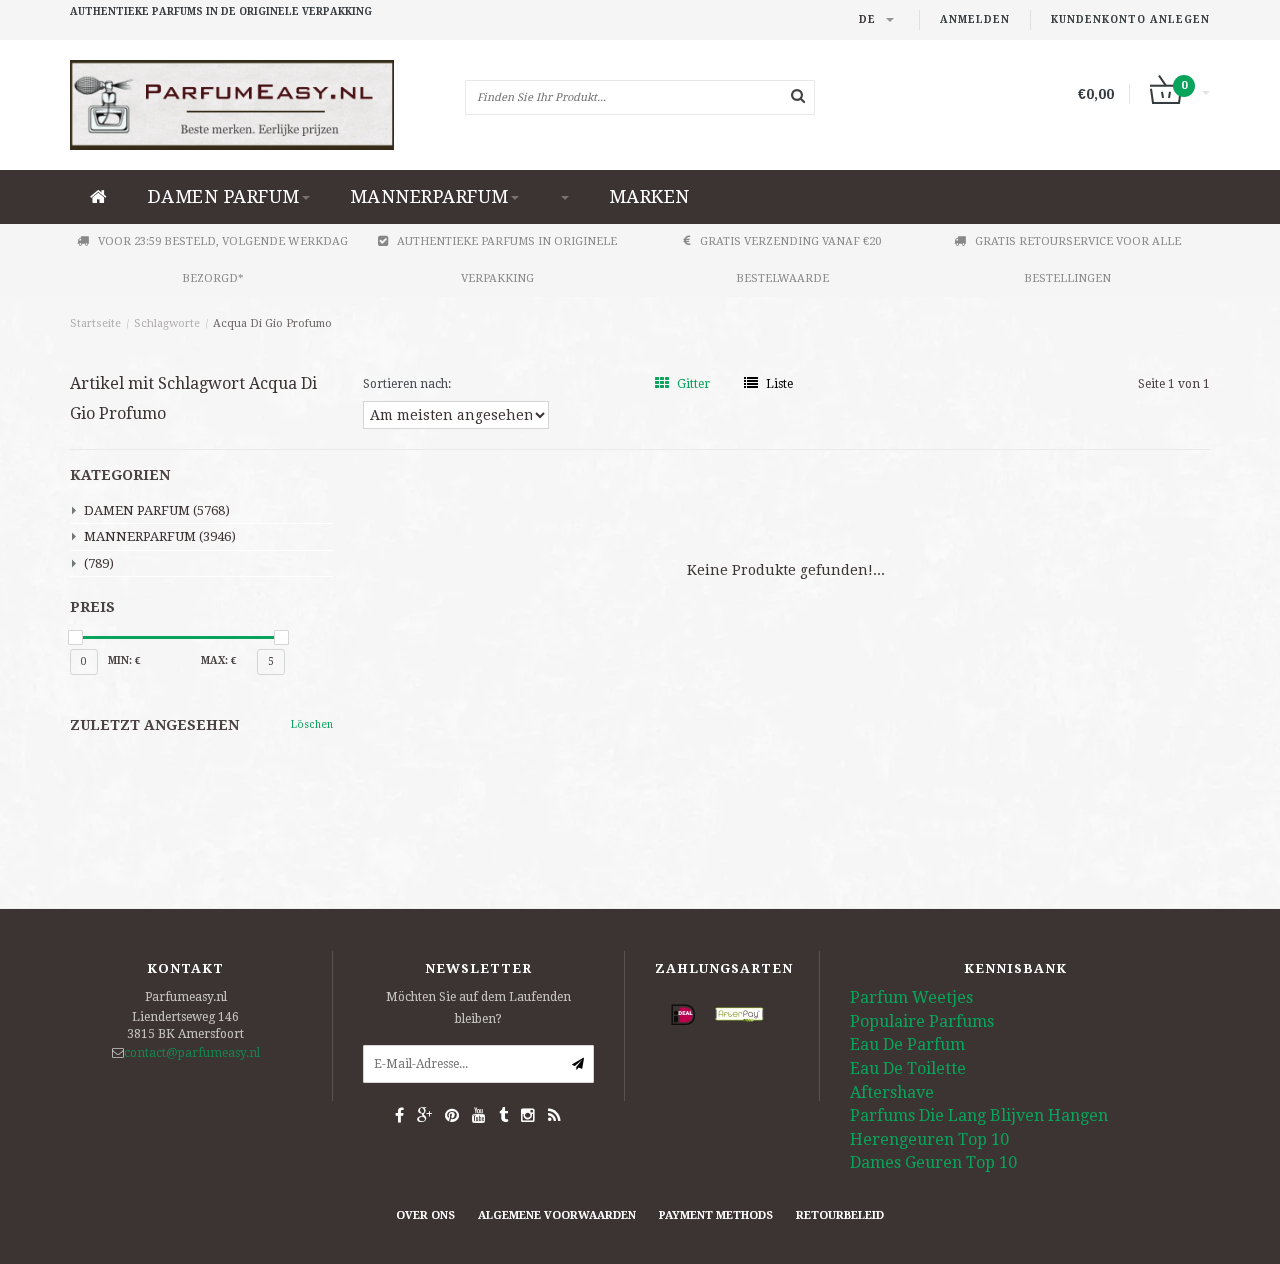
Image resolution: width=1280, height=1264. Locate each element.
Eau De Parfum (907, 1044)
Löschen (312, 724)
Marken (649, 196)
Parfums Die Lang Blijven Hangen (979, 1115)
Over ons (425, 1215)
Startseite (95, 323)
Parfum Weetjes (911, 997)
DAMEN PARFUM (224, 196)
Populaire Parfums (922, 1021)
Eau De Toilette (908, 1068)
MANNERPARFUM (429, 196)
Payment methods (716, 1215)
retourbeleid (840, 1215)
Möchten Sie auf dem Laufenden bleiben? (478, 1008)
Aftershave (892, 1092)
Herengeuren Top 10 (929, 1139)
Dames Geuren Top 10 (933, 1162)
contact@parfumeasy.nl (192, 1053)
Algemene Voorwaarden (557, 1215)
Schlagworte (167, 323)
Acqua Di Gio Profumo (272, 323)
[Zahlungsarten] (683, 1014)
